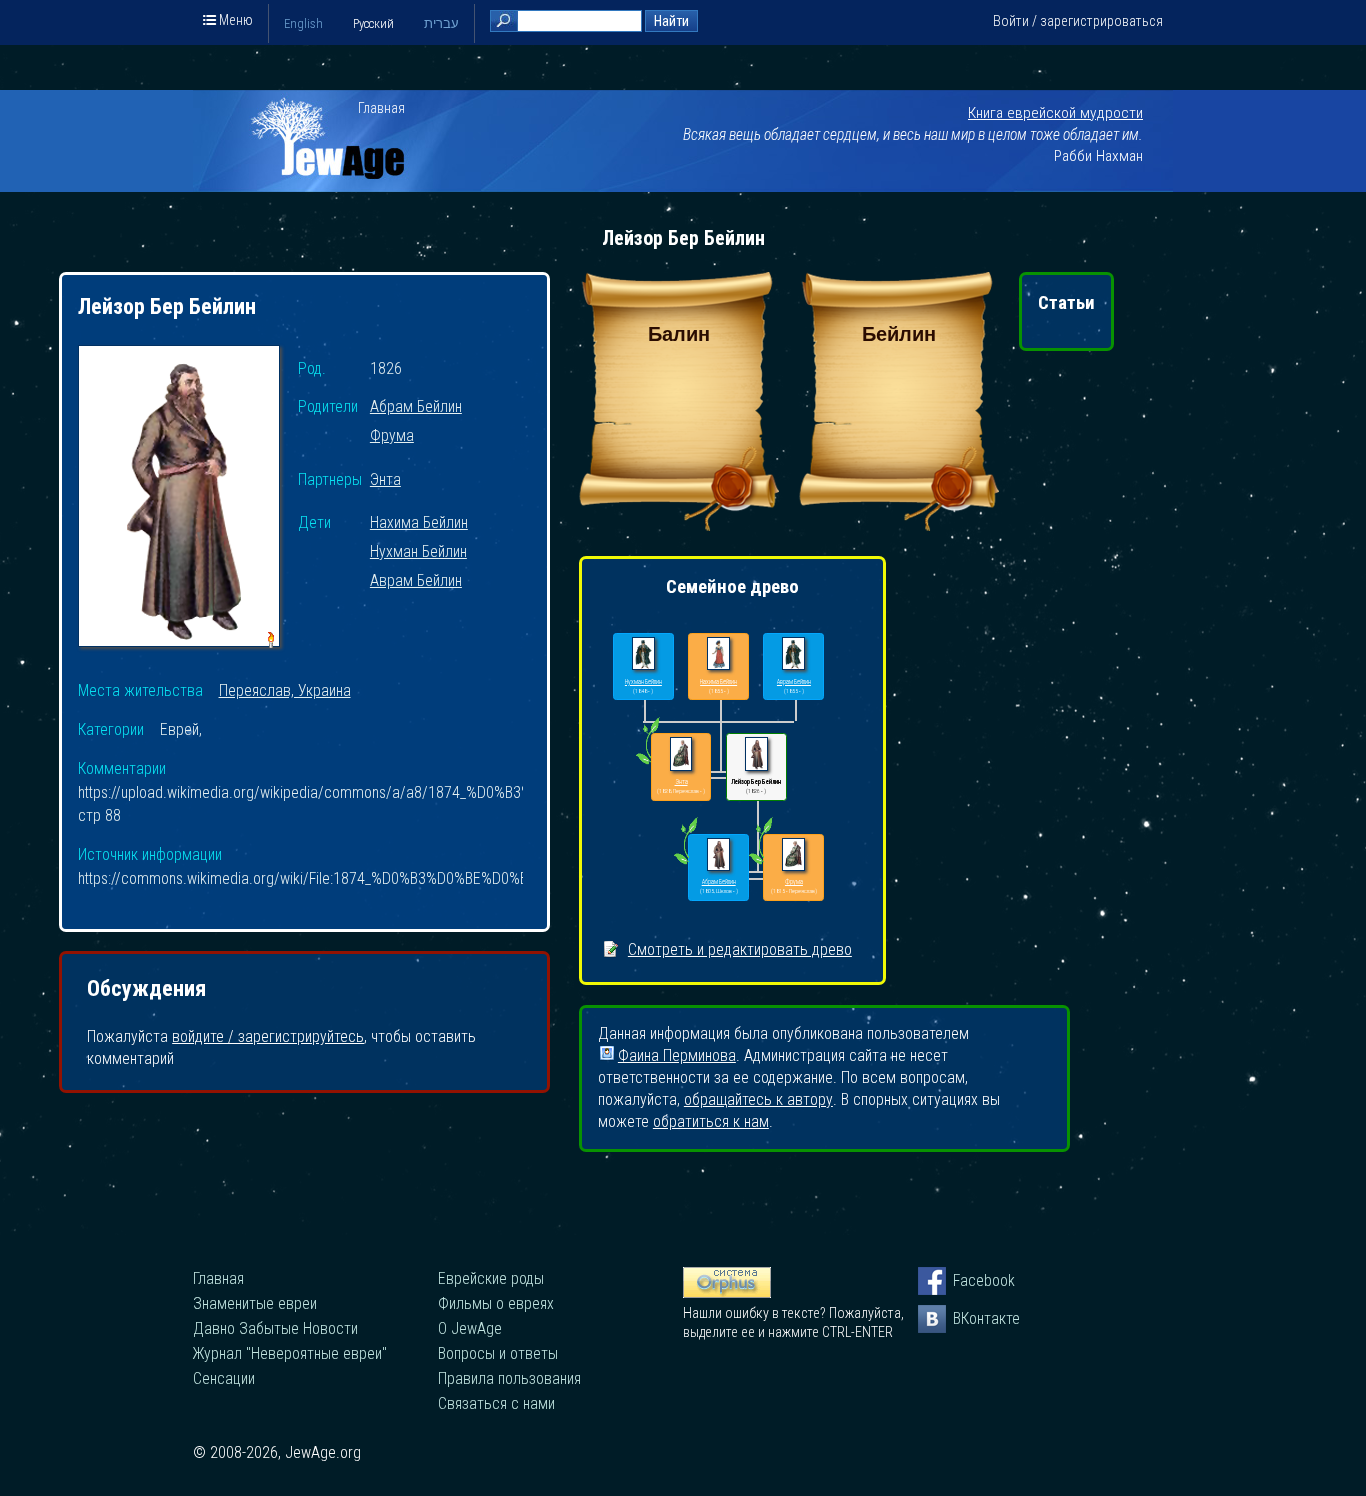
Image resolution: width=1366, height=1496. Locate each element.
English (303, 23)
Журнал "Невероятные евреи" (290, 1353)
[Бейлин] (899, 525)
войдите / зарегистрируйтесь (268, 1036)
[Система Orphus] (727, 1293)
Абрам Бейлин (416, 407)
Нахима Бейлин (419, 523)
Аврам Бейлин (416, 581)
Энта (385, 480)
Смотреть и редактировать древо (740, 949)
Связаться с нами (496, 1403)
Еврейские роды (491, 1278)
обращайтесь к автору (758, 1099)
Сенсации (224, 1378)
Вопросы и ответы (498, 1353)
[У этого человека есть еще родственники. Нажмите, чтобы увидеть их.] (685, 864)
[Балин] (679, 525)
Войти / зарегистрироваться (1078, 21)
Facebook (967, 1280)
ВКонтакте (967, 1318)
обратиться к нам (711, 1121)
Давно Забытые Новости (275, 1328)
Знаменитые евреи (255, 1303)
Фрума (392, 436)
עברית (441, 23)
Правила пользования (509, 1378)
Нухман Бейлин (418, 552)
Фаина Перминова (677, 1054)
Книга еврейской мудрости (1055, 113)
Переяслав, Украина (285, 690)
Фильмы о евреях (496, 1303)
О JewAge (470, 1328)
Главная (381, 108)
